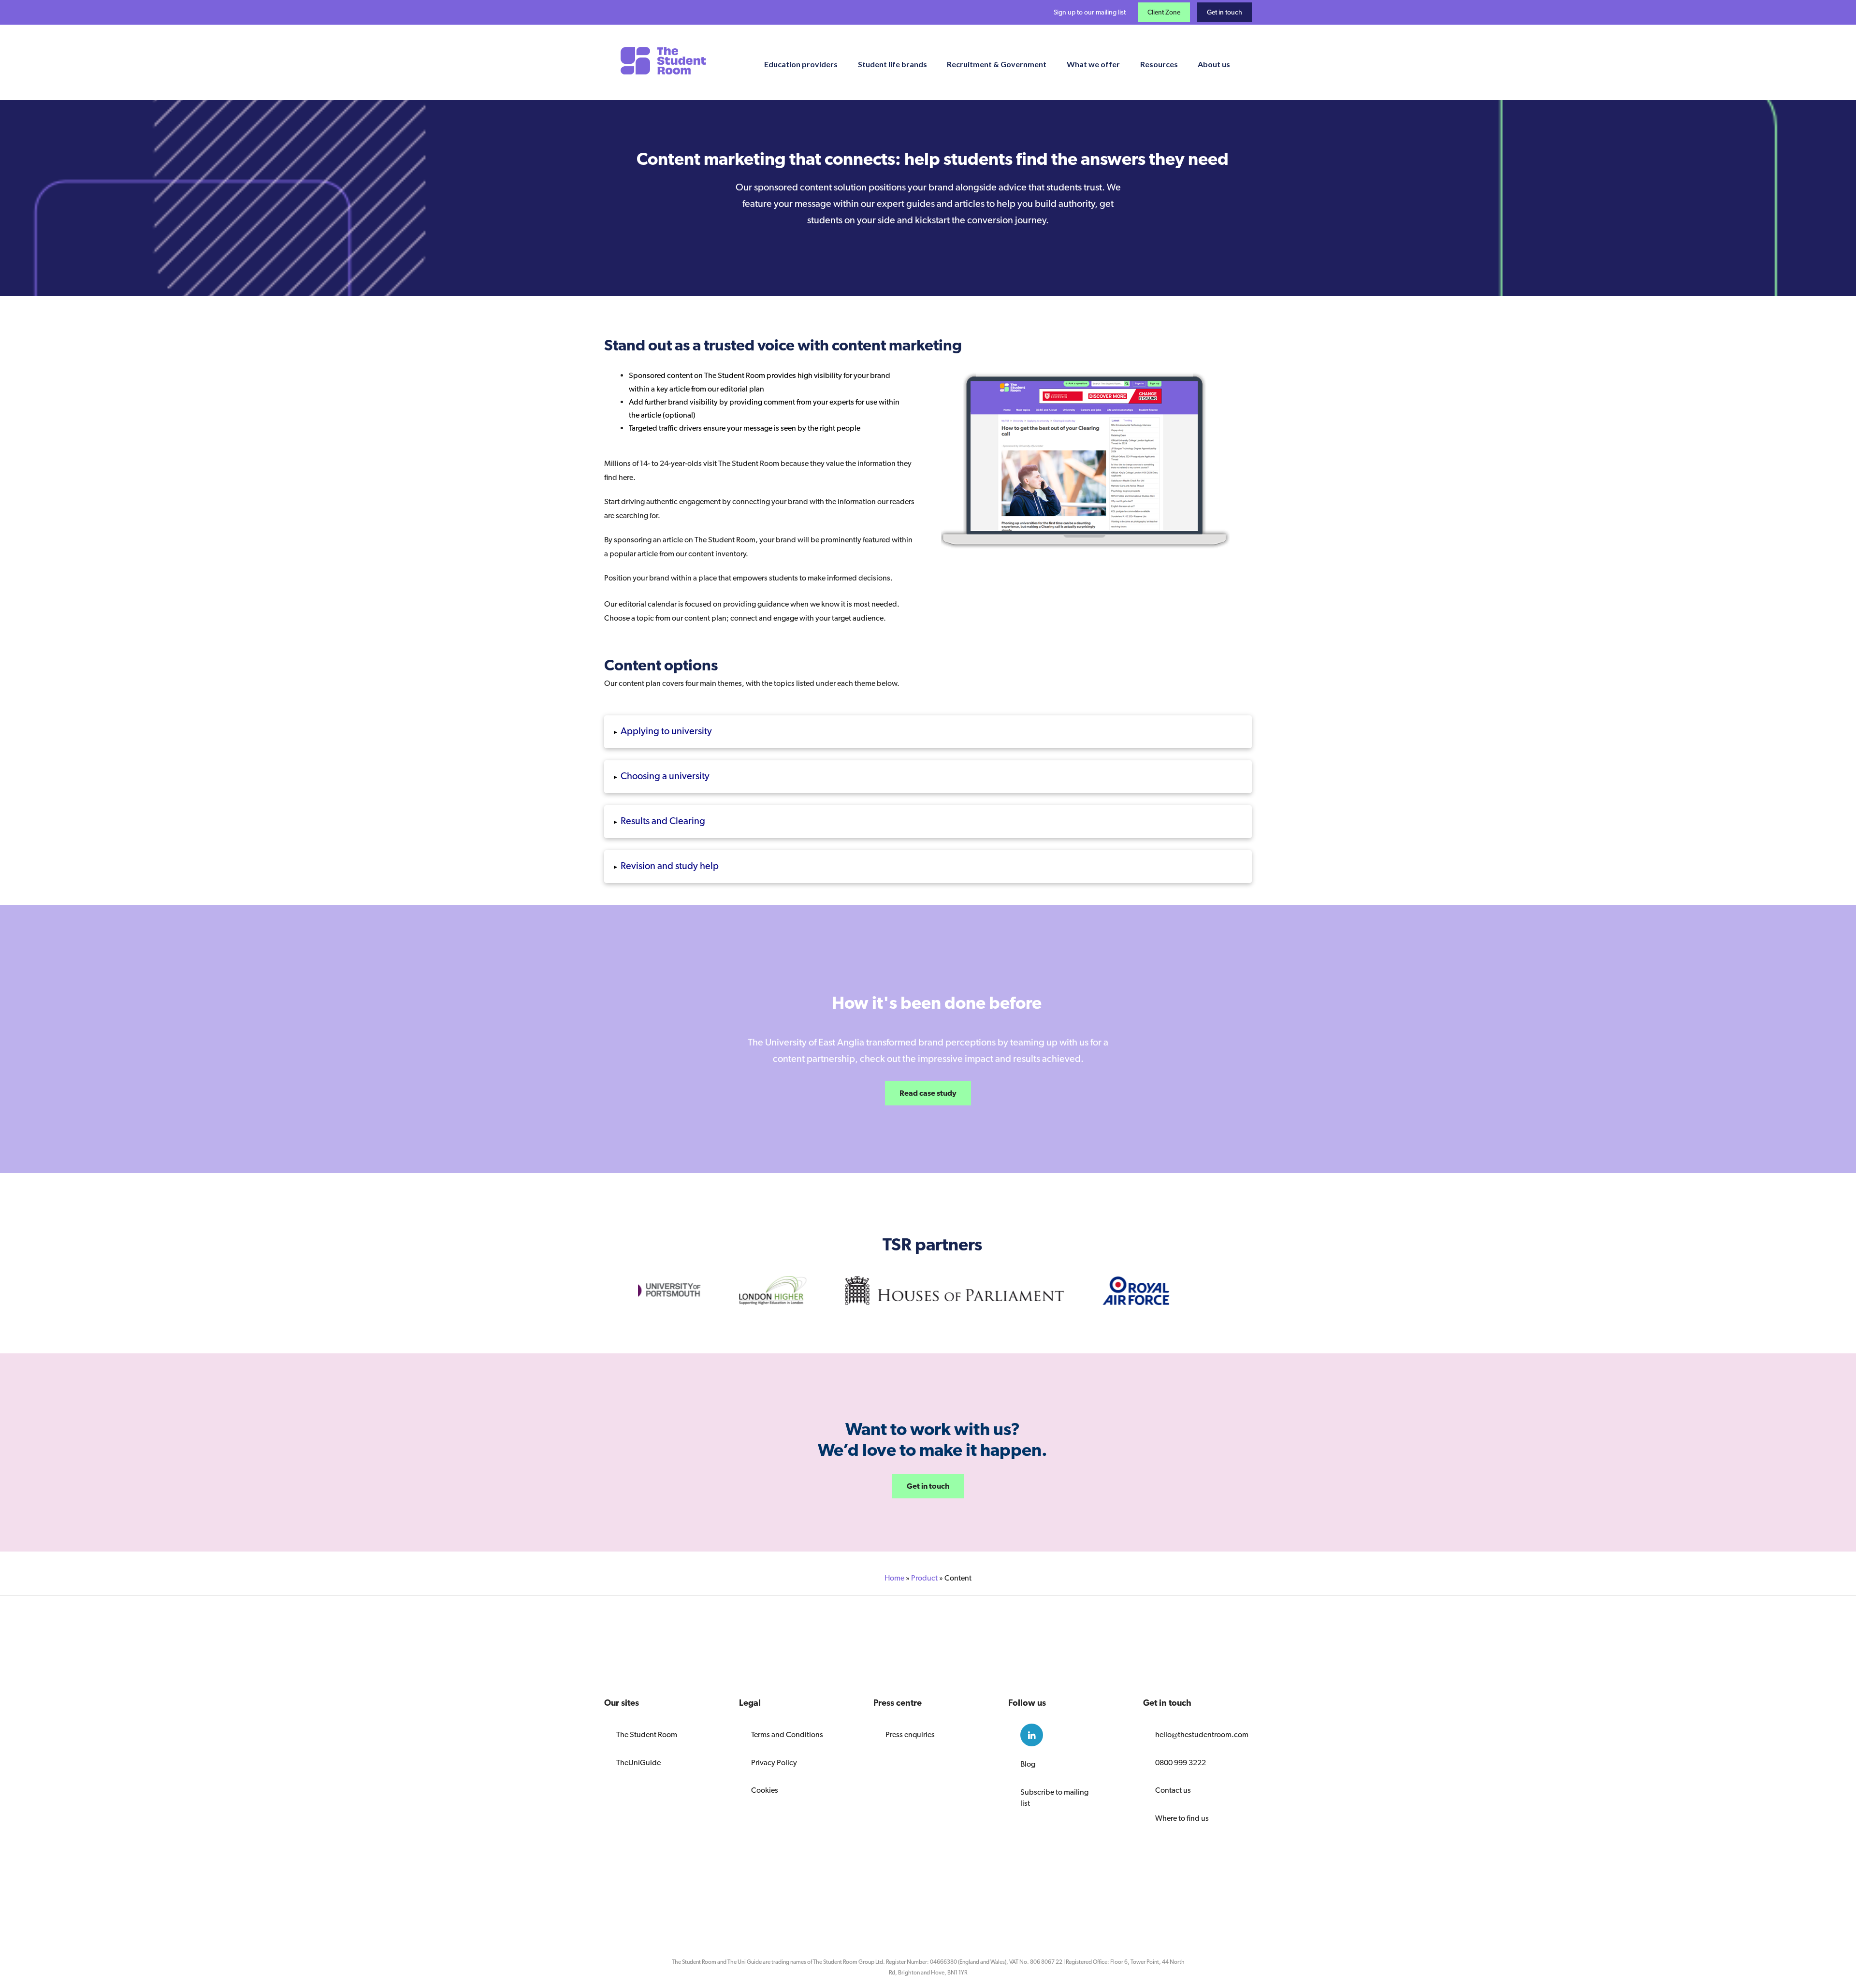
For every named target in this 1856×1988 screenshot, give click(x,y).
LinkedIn (1032, 1735)
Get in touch (1225, 12)
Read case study (928, 1093)
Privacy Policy (774, 1763)
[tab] (928, 732)
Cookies (765, 1790)
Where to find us (1182, 1818)
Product (924, 1578)
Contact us (1173, 1790)
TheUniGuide (638, 1763)
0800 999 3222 (1181, 1763)
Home (894, 1578)
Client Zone (1164, 12)
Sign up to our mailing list (1090, 12)
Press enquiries (910, 1734)
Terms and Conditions (787, 1734)
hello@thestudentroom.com (1197, 1734)
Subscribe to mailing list (1054, 1798)
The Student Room (647, 1734)
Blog (1028, 1764)
